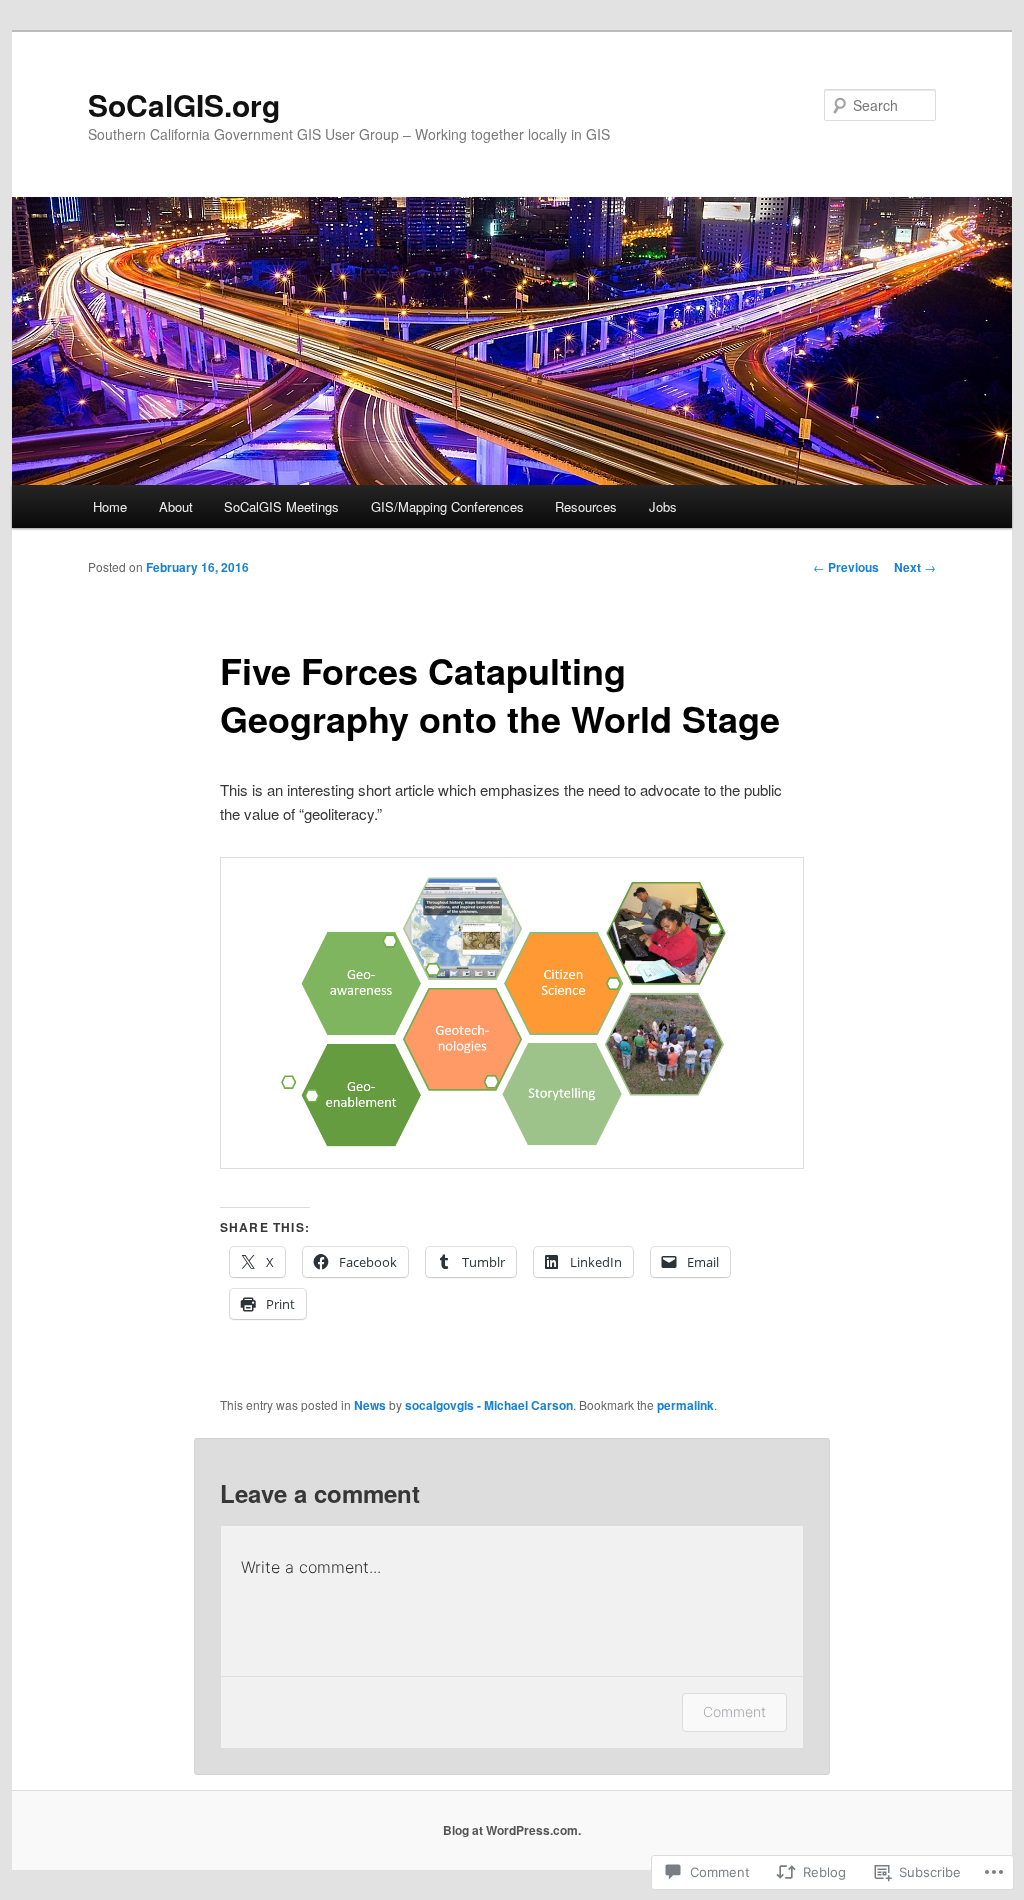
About (176, 506)
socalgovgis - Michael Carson (489, 1405)
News (370, 1405)
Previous (846, 567)
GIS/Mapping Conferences (447, 506)
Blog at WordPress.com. (512, 1830)
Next (915, 567)
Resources (586, 506)
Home (110, 506)
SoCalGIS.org (184, 104)
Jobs (663, 506)
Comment (734, 1711)
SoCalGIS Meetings (281, 506)
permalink (685, 1405)
